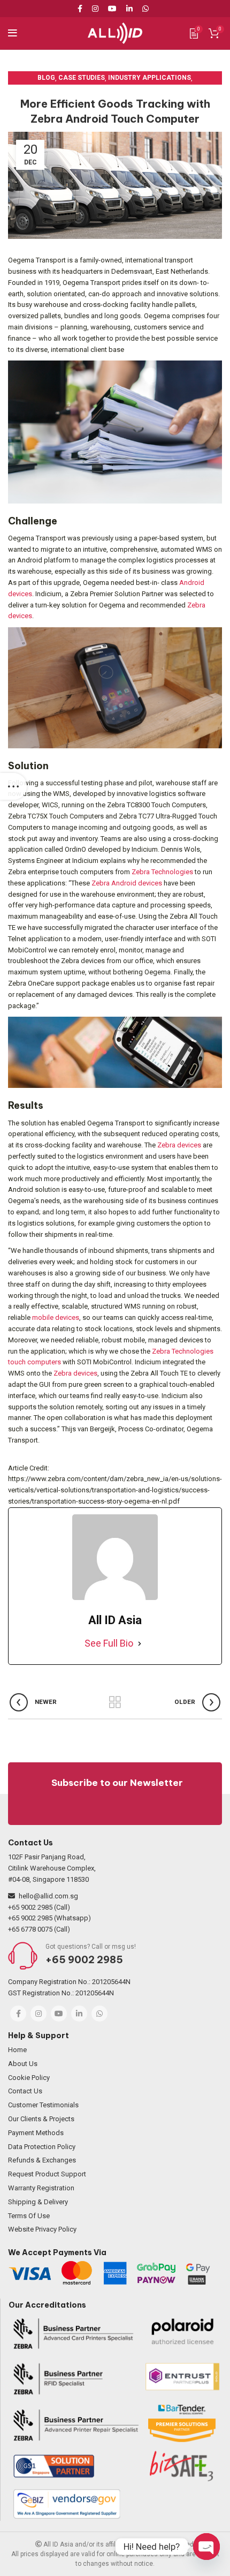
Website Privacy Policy (42, 2229)
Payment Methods (36, 2133)
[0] (194, 33)
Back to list (115, 1702)
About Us (23, 2064)
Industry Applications (149, 78)
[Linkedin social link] (129, 9)
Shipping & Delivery (38, 2202)
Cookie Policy (29, 2078)
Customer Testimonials (43, 2105)
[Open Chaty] (206, 2547)
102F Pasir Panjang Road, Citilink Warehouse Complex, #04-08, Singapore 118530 (52, 1868)
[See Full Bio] (140, 1644)
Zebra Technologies (162, 872)
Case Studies (82, 78)
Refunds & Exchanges (42, 2160)
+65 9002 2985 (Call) (39, 1907)
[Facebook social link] (82, 9)
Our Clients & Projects (41, 2119)
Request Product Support (47, 2174)
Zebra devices (179, 1145)
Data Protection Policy (42, 2147)
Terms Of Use (29, 2216)
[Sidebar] (13, 786)
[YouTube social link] (112, 9)
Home (17, 2050)
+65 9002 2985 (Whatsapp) (49, 1918)
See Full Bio (109, 1643)
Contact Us (25, 2091)
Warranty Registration (41, 2188)
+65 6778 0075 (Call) (39, 1929)
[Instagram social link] (95, 9)
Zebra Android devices (127, 883)
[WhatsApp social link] (145, 9)
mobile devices (56, 1317)
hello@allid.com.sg (48, 1896)
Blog (46, 78)
